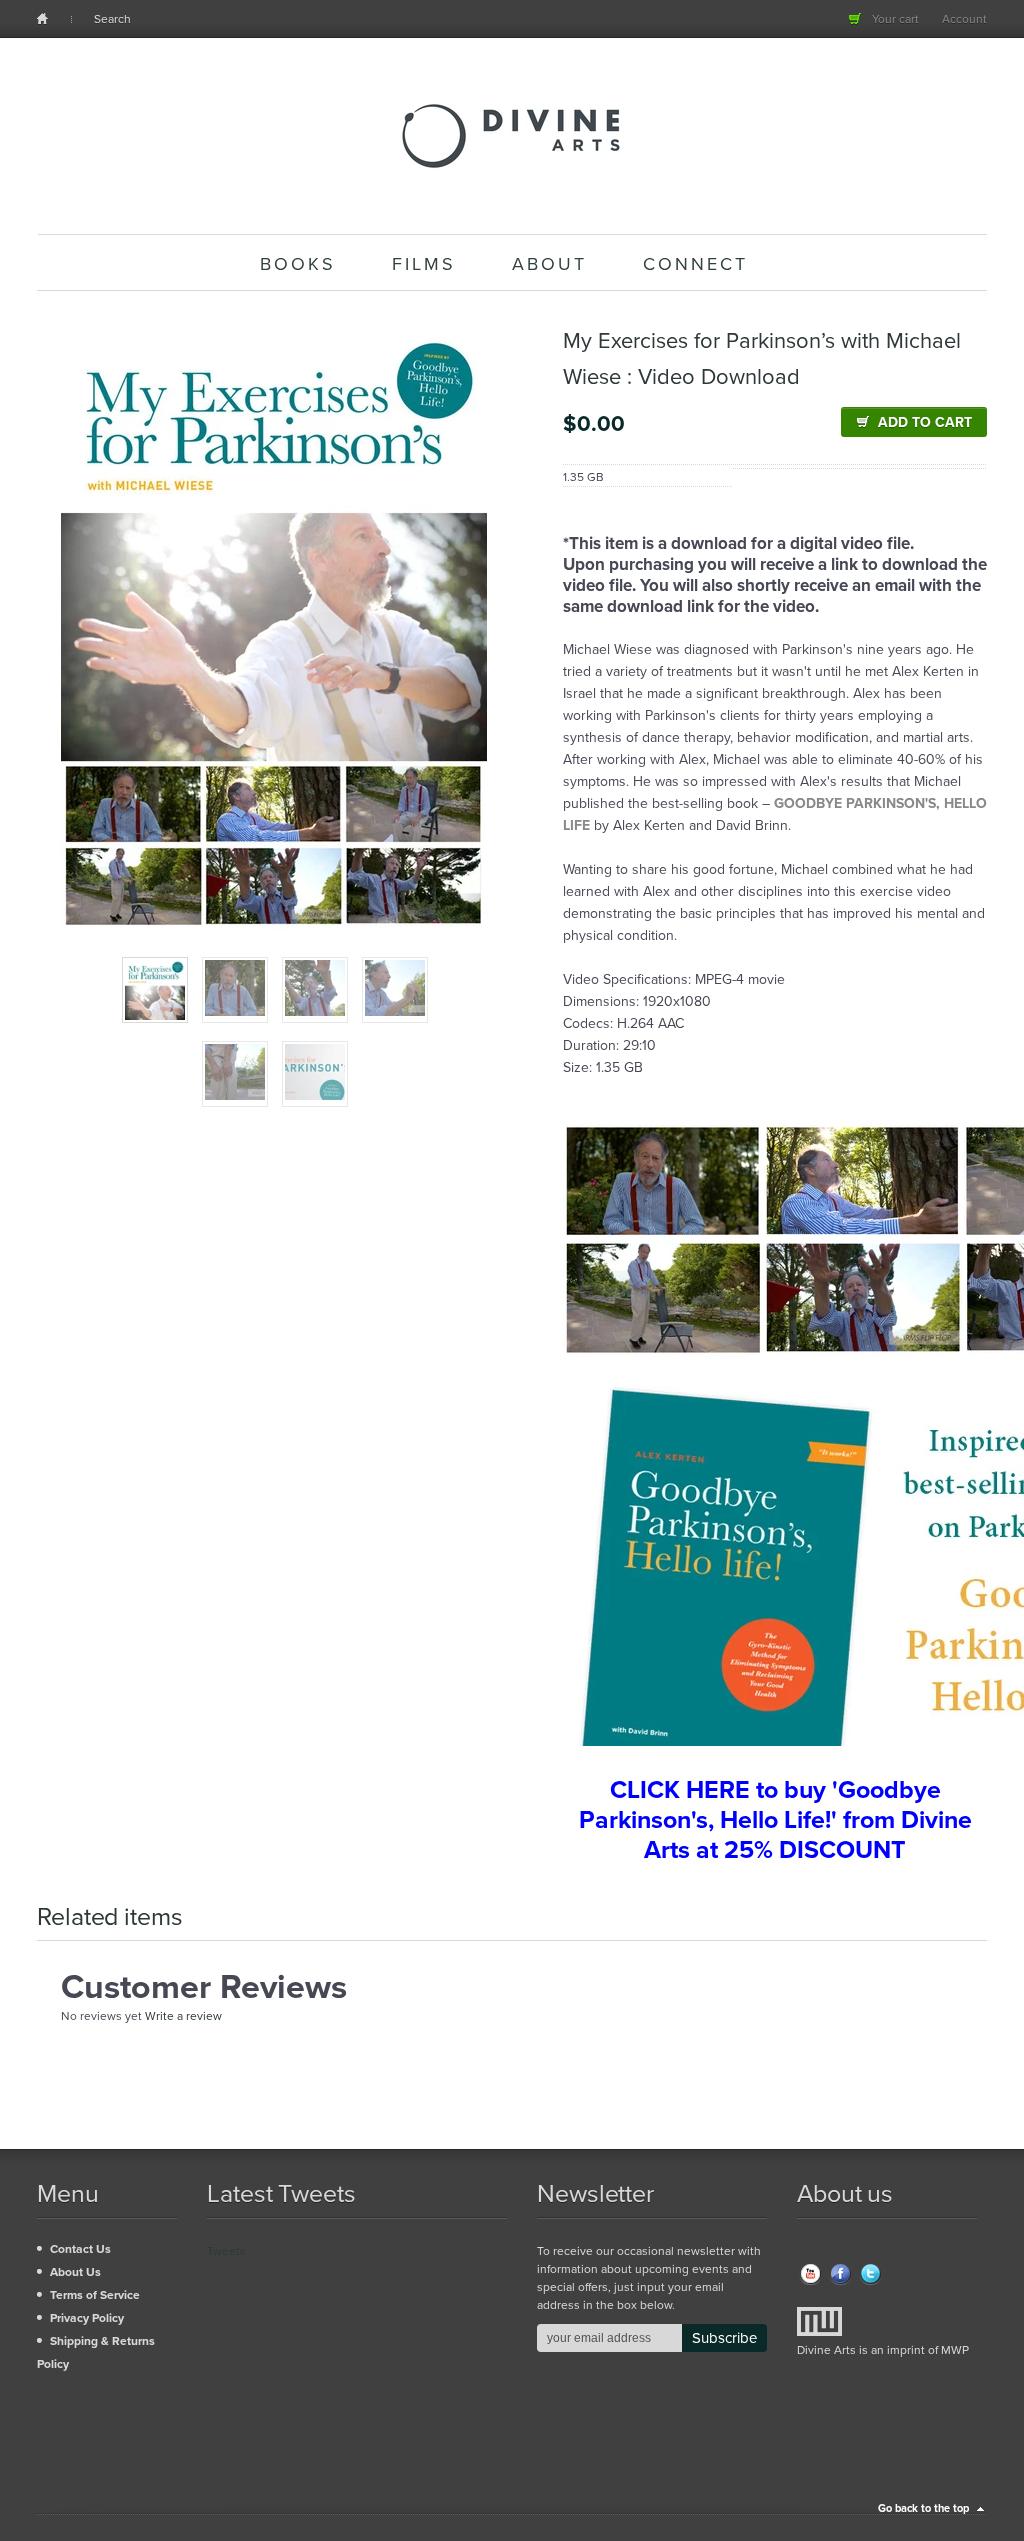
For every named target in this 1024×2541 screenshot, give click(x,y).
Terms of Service (95, 2295)
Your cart (895, 19)
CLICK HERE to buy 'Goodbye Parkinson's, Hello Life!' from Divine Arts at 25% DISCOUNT (775, 1820)
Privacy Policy (87, 2318)
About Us (75, 2272)
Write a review (183, 2016)
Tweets (226, 2251)
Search (112, 19)
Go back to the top (923, 2508)
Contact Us (80, 2249)
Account (964, 19)
